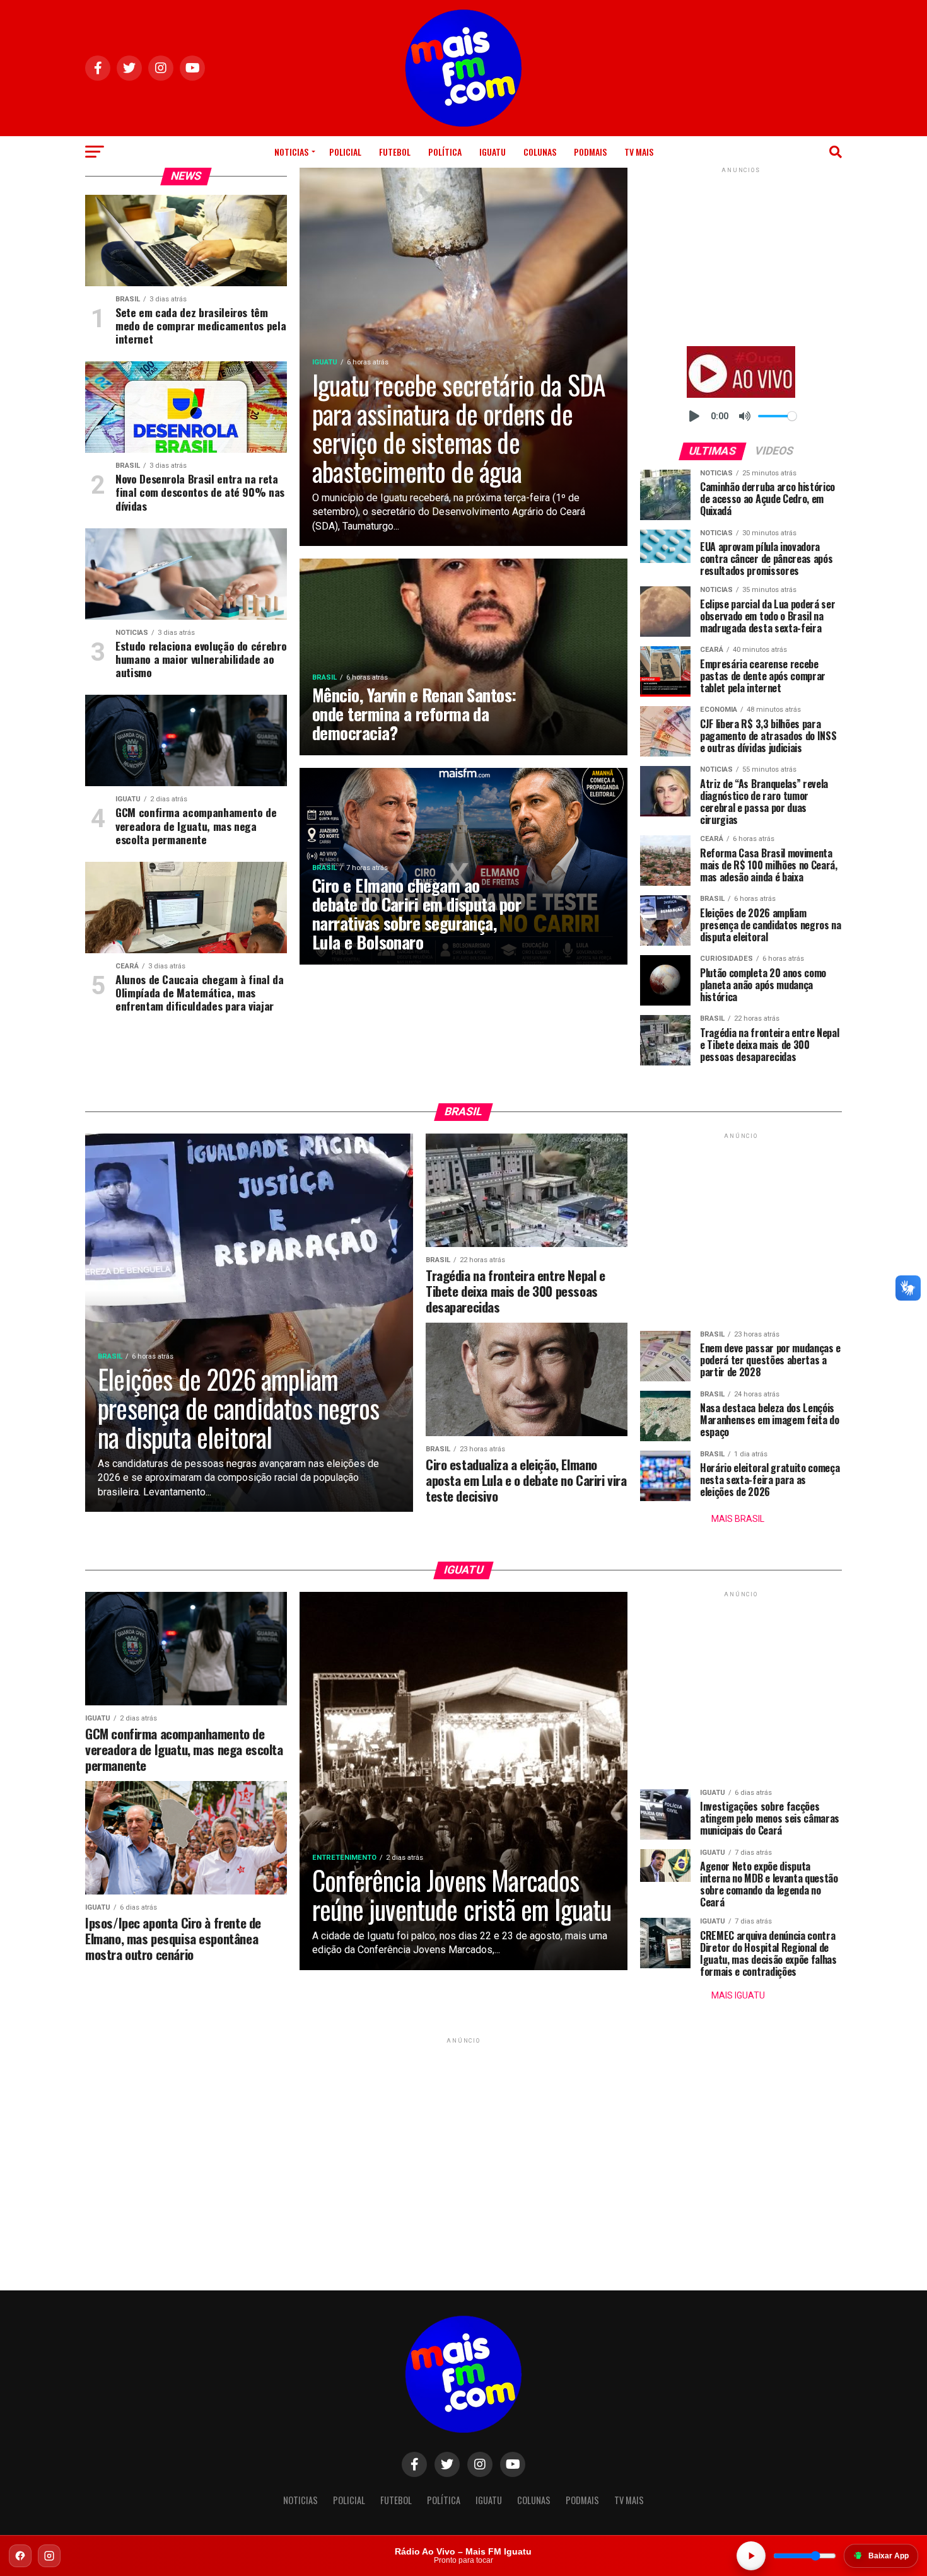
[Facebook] (20, 2556)
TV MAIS (639, 152)
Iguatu (493, 152)
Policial (345, 152)
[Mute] (745, 416)
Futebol (395, 152)
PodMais (590, 152)
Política (445, 152)
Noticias (291, 152)
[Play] (694, 416)
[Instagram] (49, 2556)
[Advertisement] (741, 255)
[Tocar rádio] (751, 2556)
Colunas (540, 152)
